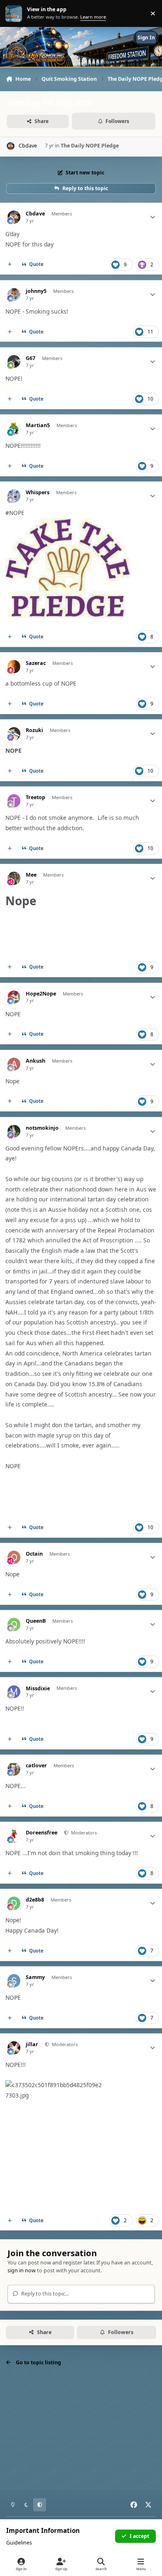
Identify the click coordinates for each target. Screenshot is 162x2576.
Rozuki (34, 730)
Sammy (35, 1977)
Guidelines (19, 2543)
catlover (36, 1766)
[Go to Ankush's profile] (14, 1064)
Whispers (38, 493)
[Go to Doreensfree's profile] (14, 1836)
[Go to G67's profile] (14, 361)
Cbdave (35, 214)
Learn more (14, 13)
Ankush (36, 1061)
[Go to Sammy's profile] (14, 1980)
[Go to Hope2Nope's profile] (14, 997)
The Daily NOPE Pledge (90, 146)
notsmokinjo (42, 1128)
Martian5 (38, 425)
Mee (31, 875)
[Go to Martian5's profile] (14, 429)
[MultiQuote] (10, 265)
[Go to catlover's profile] (14, 1769)
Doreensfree (42, 1833)
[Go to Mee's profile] (14, 878)
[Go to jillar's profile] (14, 2048)
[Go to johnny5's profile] (14, 294)
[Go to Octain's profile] (14, 1557)
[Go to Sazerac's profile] (14, 666)
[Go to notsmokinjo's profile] (14, 1131)
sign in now (22, 2270)
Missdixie (38, 1689)
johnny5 (36, 291)
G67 (31, 358)
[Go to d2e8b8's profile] (14, 1903)
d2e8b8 (35, 1900)
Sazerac (36, 663)
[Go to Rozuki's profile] (14, 733)
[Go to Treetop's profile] (14, 801)
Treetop (36, 797)
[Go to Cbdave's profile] (11, 146)
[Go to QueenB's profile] (14, 1624)
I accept (139, 2536)
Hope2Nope (41, 994)
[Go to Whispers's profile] (14, 496)
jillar (32, 2044)
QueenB (36, 1621)
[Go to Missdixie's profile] (14, 1692)
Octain (34, 1554)
